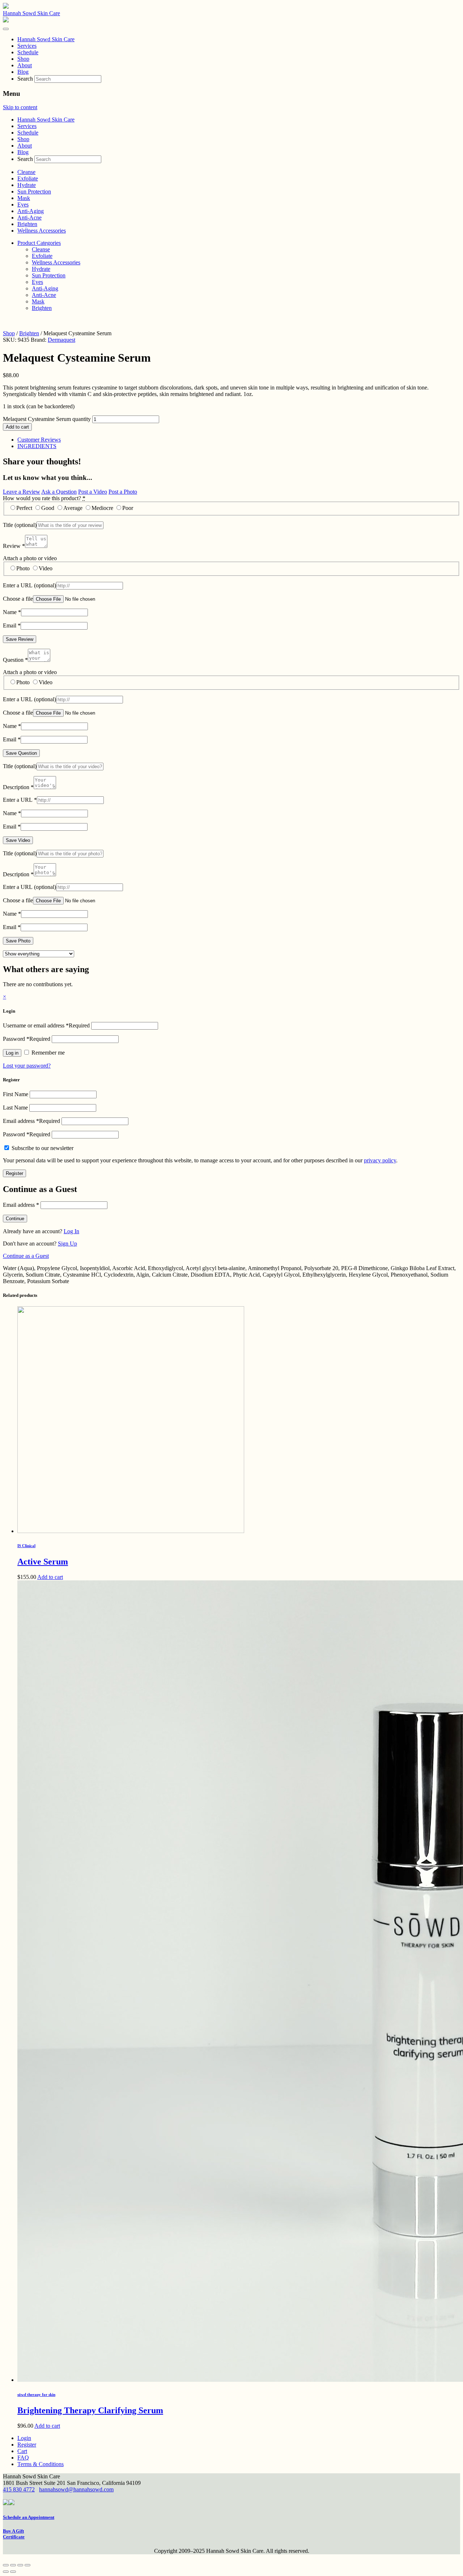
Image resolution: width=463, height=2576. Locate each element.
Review (14, 546)
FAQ (23, 2458)
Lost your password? (27, 1066)
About (25, 146)
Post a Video (93, 492)
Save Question (21, 753)
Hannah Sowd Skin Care (31, 13)
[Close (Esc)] (27, 2565)
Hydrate (27, 185)
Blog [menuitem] (23, 72)
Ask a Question (59, 492)
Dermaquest (61, 340)
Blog (23, 152)
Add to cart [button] (50, 1577)
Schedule (28, 133)
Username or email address (46, 1025)
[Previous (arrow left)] (6, 2572)
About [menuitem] (25, 65)
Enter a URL (29, 585)
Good (48, 508)
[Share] (20, 2565)
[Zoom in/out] (6, 2565)
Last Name (15, 1108)
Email (12, 625)
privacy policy (380, 1160)
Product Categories (39, 243)
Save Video (18, 840)
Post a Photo (123, 492)
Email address (31, 1121)
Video (46, 568)
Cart (22, 2451)
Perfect (24, 508)
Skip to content (20, 107)
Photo (23, 568)
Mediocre (102, 508)
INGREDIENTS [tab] (37, 446)
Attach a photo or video (30, 558)
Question (15, 660)
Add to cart (17, 427)
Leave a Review (22, 492)
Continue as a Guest (26, 1256)
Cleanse (26, 172)
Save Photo (18, 941)
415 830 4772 (19, 2489)
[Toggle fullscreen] (13, 2565)
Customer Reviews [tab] (39, 440)
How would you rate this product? (44, 498)
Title (20, 525)
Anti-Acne (29, 218)
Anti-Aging (31, 211)
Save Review (20, 639)
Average (73, 508)
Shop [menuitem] (23, 59)
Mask (24, 198)
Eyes (23, 205)
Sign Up (67, 1244)
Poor (128, 508)
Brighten (27, 224)
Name (12, 612)
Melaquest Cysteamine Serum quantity (47, 419)
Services (27, 126)
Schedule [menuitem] (28, 52)
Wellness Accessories (42, 231)
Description (18, 787)
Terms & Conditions (41, 2464)
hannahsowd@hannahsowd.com (76, 2489)
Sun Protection (34, 191)
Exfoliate (28, 178)
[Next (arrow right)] (13, 2572)
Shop (23, 139)
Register (14, 1173)
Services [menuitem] (27, 46)
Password (27, 1039)
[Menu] (6, 29)
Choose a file (18, 599)
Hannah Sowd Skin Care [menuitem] (46, 39)
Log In (71, 1231)
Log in (12, 1053)
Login (24, 2438)
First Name (16, 1094)
